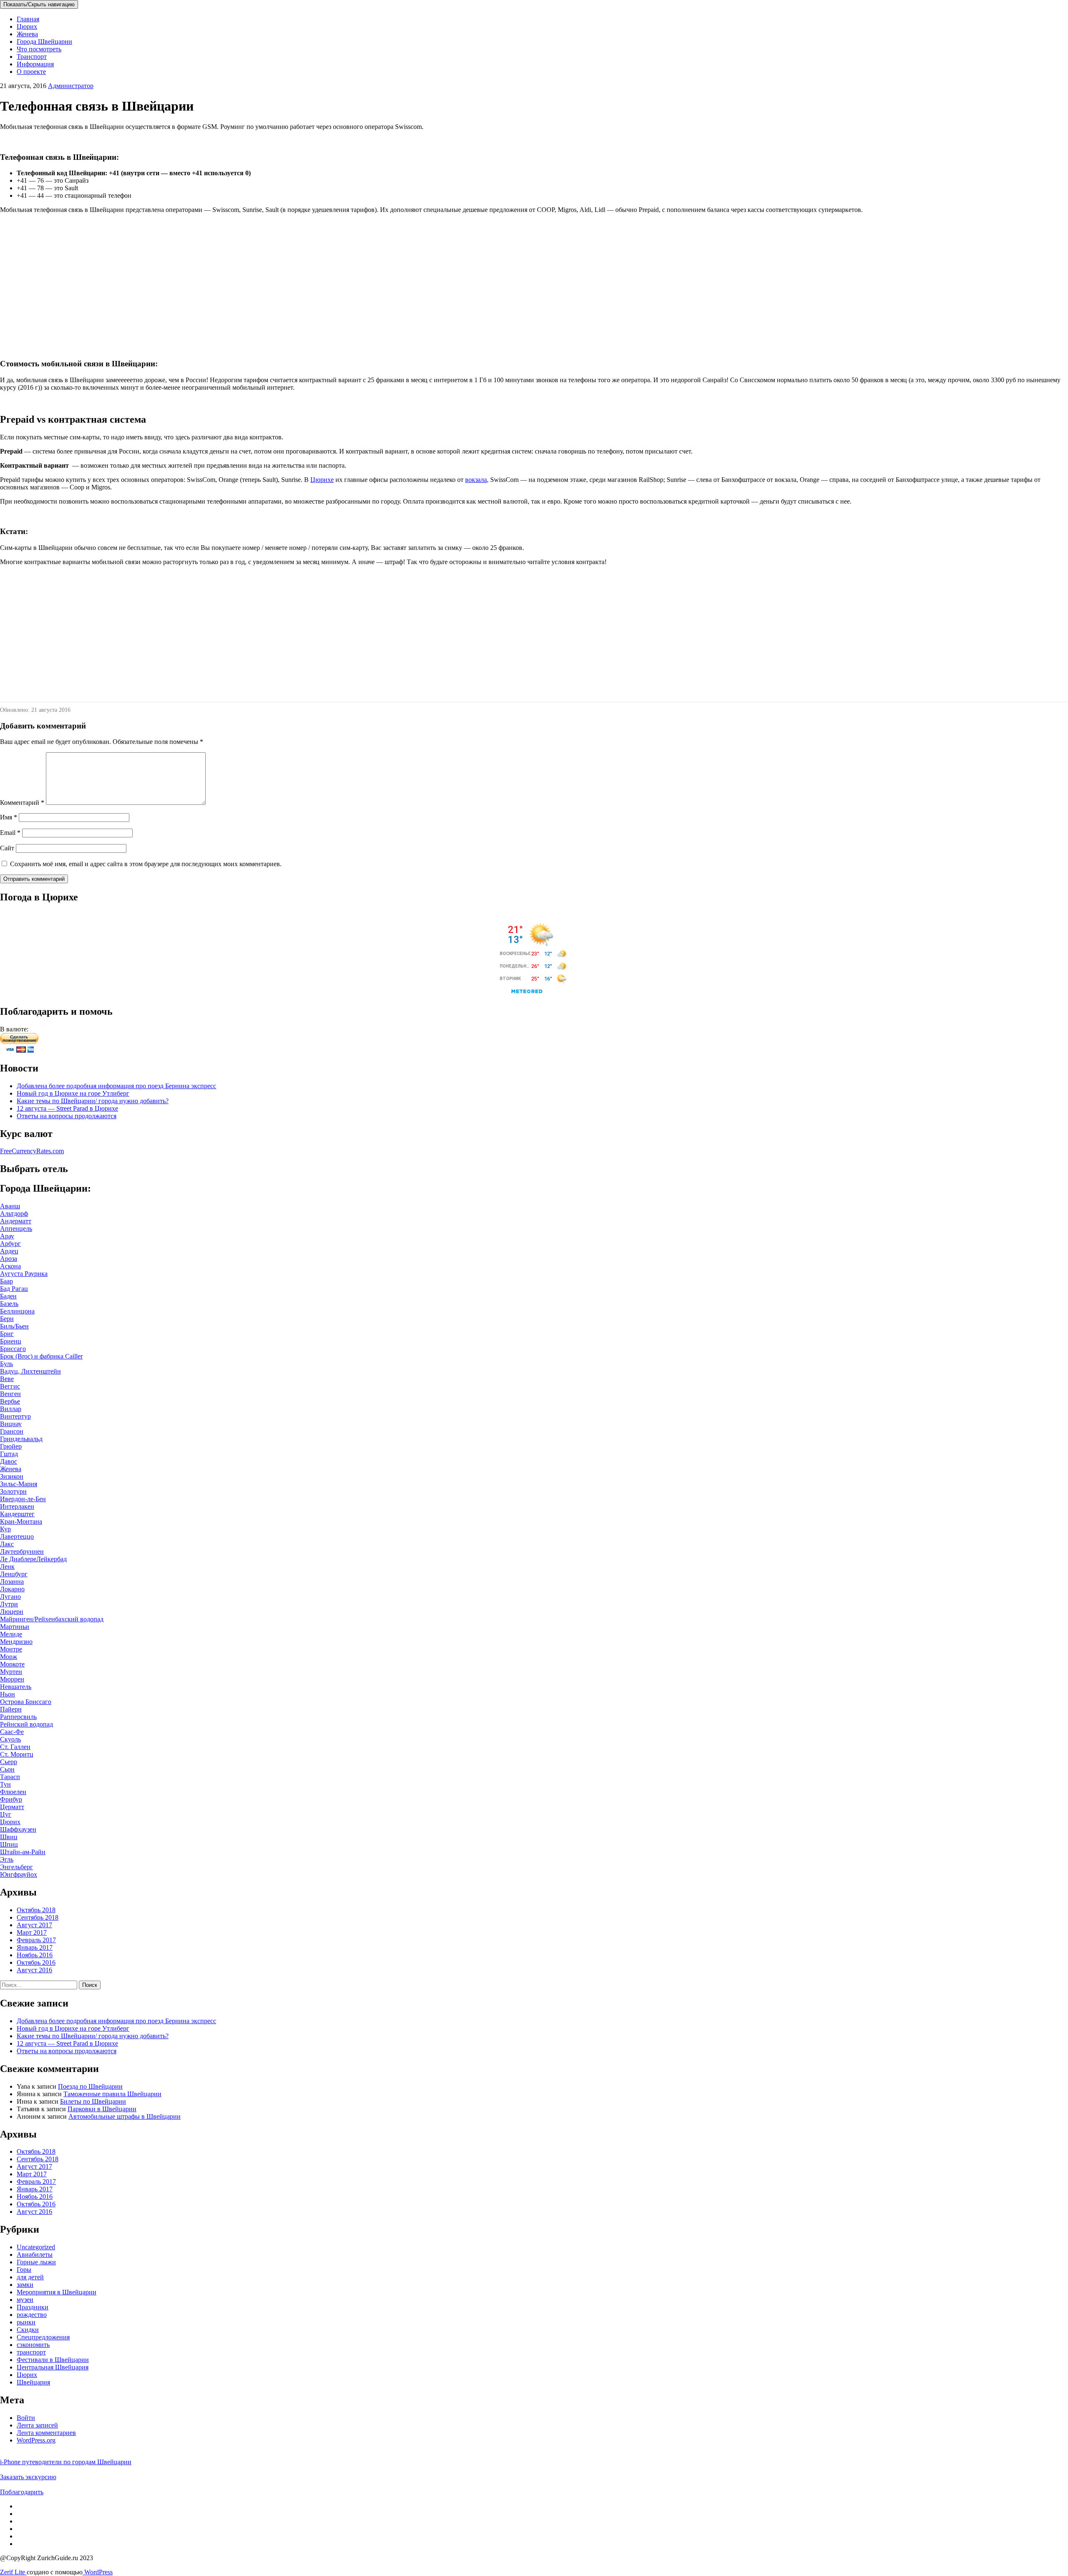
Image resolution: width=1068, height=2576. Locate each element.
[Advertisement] (250, 279)
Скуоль (10, 1739)
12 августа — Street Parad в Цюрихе (67, 1108)
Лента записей (37, 2425)
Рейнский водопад (26, 1724)
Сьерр (9, 1762)
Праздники (33, 2307)
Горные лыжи (36, 2262)
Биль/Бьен (14, 1326)
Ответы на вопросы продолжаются (67, 1116)
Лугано (10, 1597)
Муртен (11, 1672)
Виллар (11, 1409)
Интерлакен (17, 1506)
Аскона (10, 1266)
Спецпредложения (43, 2337)
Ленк (7, 1567)
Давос (9, 1461)
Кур (5, 1529)
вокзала (476, 480)
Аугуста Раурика (24, 1274)
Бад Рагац (14, 1289)
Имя (9, 817)
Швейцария (33, 2382)
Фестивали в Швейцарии (53, 2360)
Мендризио (16, 1642)
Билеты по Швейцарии (93, 2101)
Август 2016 (34, 1970)
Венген (10, 1394)
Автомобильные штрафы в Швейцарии (125, 2116)
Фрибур (11, 1799)
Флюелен (13, 1792)
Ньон (8, 1694)
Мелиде (11, 1634)
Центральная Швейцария (53, 2367)
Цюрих (27, 26)
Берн (7, 1319)
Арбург (10, 1244)
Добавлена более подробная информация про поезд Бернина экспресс (116, 1086)
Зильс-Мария (19, 1484)
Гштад (9, 1454)
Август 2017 (34, 1925)
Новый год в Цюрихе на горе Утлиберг (73, 1093)
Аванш (10, 1206)
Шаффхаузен (18, 1829)
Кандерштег (17, 1514)
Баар (6, 1281)
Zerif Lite (13, 2572)
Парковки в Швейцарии (102, 2109)
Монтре (11, 1649)
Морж (9, 1657)
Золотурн (13, 1491)
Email (10, 833)
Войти (26, 2418)
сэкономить (33, 2345)
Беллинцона (17, 1311)
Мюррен (12, 1679)
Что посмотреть (39, 49)
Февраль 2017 (36, 1940)
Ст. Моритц (17, 1754)
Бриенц (11, 1341)
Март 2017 (32, 1932)
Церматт (12, 1807)
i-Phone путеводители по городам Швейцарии (66, 2462)
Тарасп (10, 1777)
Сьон (7, 1769)
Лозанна (12, 1582)
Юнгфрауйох (19, 1874)
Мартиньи (15, 1627)
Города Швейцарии (44, 42)
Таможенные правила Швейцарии (112, 2094)
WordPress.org (36, 2440)
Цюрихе (322, 480)
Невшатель (16, 1687)
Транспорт (32, 57)
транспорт (31, 2352)
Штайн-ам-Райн (23, 1852)
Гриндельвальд (21, 1439)
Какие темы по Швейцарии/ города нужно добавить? (93, 1101)
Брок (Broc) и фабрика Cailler (41, 1356)
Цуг (6, 1814)
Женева (27, 34)
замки (25, 2285)
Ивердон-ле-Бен (23, 1499)
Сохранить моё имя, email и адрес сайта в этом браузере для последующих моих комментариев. (146, 864)
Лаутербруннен (22, 1551)
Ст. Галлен (15, 1747)
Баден (8, 1296)
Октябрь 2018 (36, 1910)
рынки (26, 2322)
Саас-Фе (12, 1732)
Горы (24, 2270)
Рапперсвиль (18, 1717)
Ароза (9, 1259)
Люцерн (12, 1612)
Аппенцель (16, 1229)
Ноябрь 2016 (35, 1955)
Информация (35, 64)
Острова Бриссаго (26, 1702)
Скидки (28, 2330)
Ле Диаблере (18, 1559)
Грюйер (11, 1446)
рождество (32, 2315)
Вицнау (11, 1424)
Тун (5, 1784)
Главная (28, 19)
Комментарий (22, 803)
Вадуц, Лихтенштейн (30, 1371)
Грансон (12, 1431)
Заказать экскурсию (28, 2477)
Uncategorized (36, 2247)
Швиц (9, 1837)
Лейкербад (52, 1559)
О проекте (31, 72)
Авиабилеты (35, 2255)
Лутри (9, 1604)
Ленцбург (14, 1574)
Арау (7, 1236)
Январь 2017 (35, 1947)
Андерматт (16, 1221)
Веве (7, 1379)
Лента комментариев (46, 2433)
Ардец (9, 1251)
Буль (6, 1364)
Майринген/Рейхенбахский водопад (52, 1619)
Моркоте (12, 1664)
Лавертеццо (17, 1536)
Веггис (10, 1386)
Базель (9, 1304)
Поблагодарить (22, 2492)
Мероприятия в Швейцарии (57, 2292)
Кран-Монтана (21, 1521)
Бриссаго (13, 1349)
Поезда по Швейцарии (90, 2086)
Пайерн (11, 1709)
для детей (30, 2277)
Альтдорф (14, 1214)
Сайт (7, 848)
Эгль (7, 1859)
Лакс (7, 1544)
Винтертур (15, 1416)
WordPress (98, 2572)
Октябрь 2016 (36, 1962)
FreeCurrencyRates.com (32, 1151)
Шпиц (9, 1844)
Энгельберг (16, 1867)
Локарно (12, 1589)
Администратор (71, 86)
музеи (25, 2300)
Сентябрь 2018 (38, 1917)
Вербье (10, 1401)
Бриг (7, 1334)
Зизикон (12, 1476)
